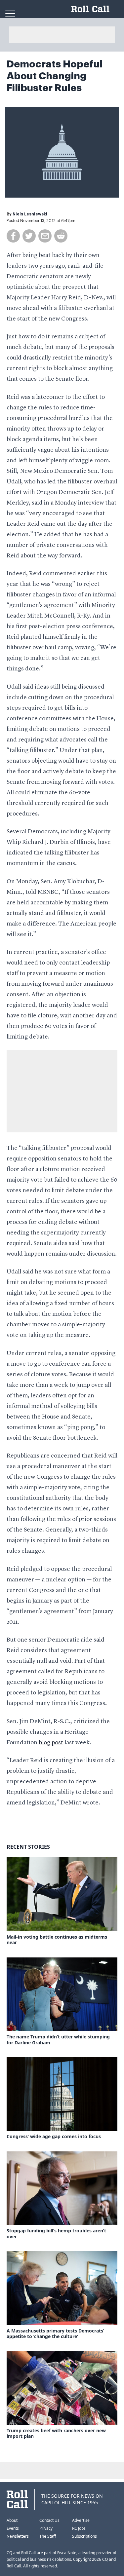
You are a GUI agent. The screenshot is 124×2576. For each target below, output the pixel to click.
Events (13, 2528)
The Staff (48, 2536)
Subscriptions (84, 2536)
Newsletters (18, 2536)
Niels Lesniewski (30, 214)
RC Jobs (79, 2528)
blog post (51, 1743)
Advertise (81, 2520)
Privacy (46, 2528)
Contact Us (49, 2520)
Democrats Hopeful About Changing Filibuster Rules (55, 76)
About (12, 2520)
